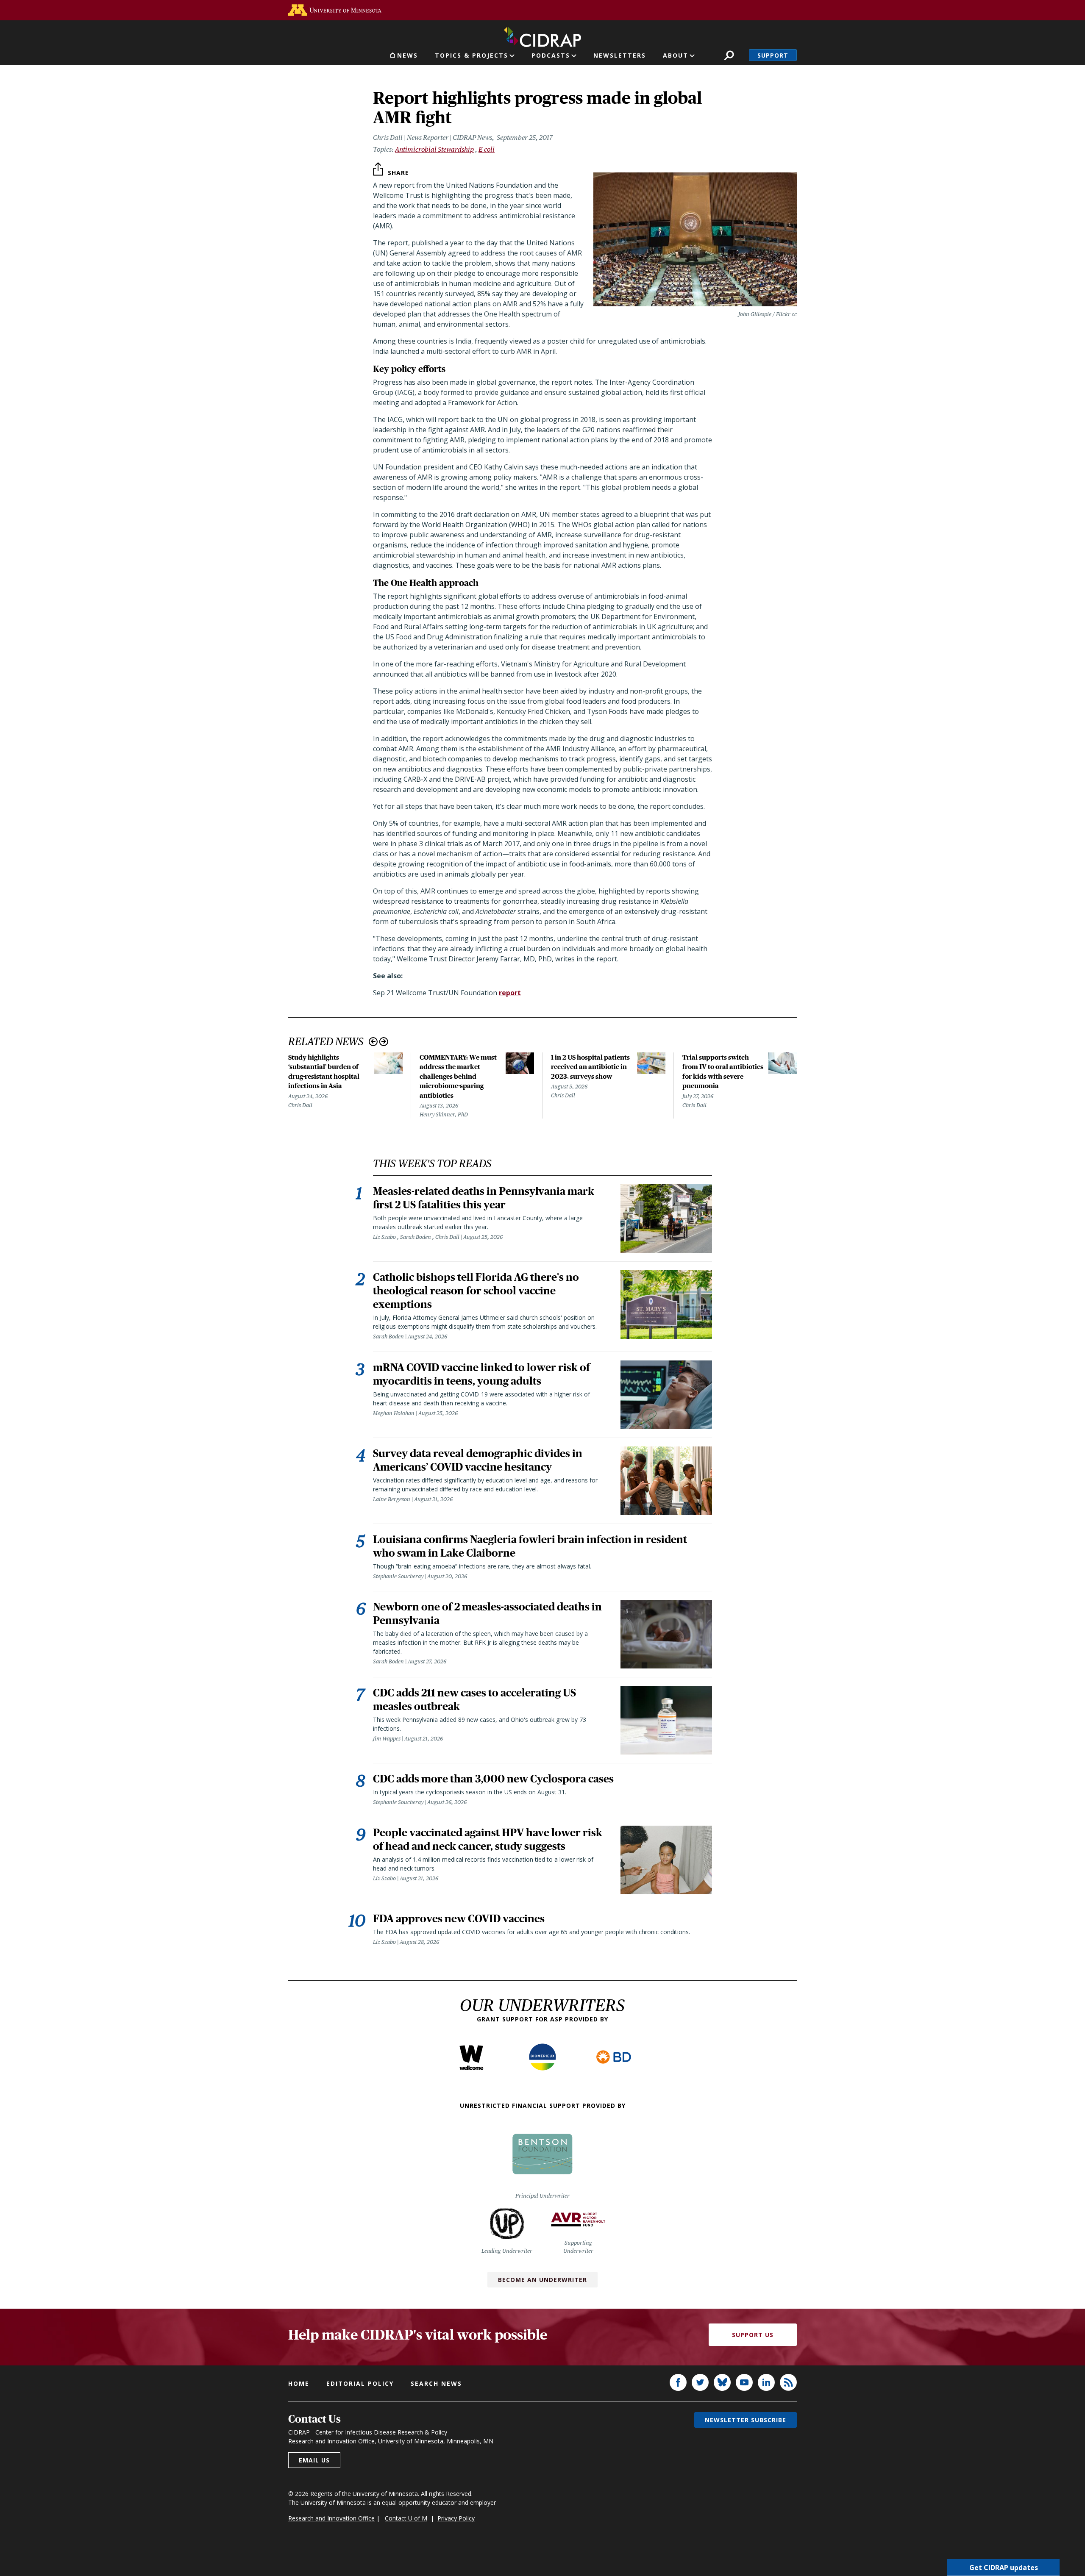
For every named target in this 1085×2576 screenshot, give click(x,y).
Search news (436, 2383)
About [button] (676, 55)
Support (773, 55)
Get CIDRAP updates (1004, 2568)
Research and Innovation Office (331, 2518)
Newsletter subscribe (746, 2420)
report (510, 993)
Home (299, 2383)
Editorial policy (360, 2383)
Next (384, 1042)
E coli (487, 149)
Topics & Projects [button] (472, 55)
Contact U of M (406, 2518)
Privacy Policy (456, 2518)
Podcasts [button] (551, 55)
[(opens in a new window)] (335, 10)
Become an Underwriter (542, 2280)
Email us (314, 2460)
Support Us (753, 2335)
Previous (373, 1042)
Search (729, 55)
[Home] (542, 35)
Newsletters (620, 55)
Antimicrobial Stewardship (434, 149)
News (408, 55)
